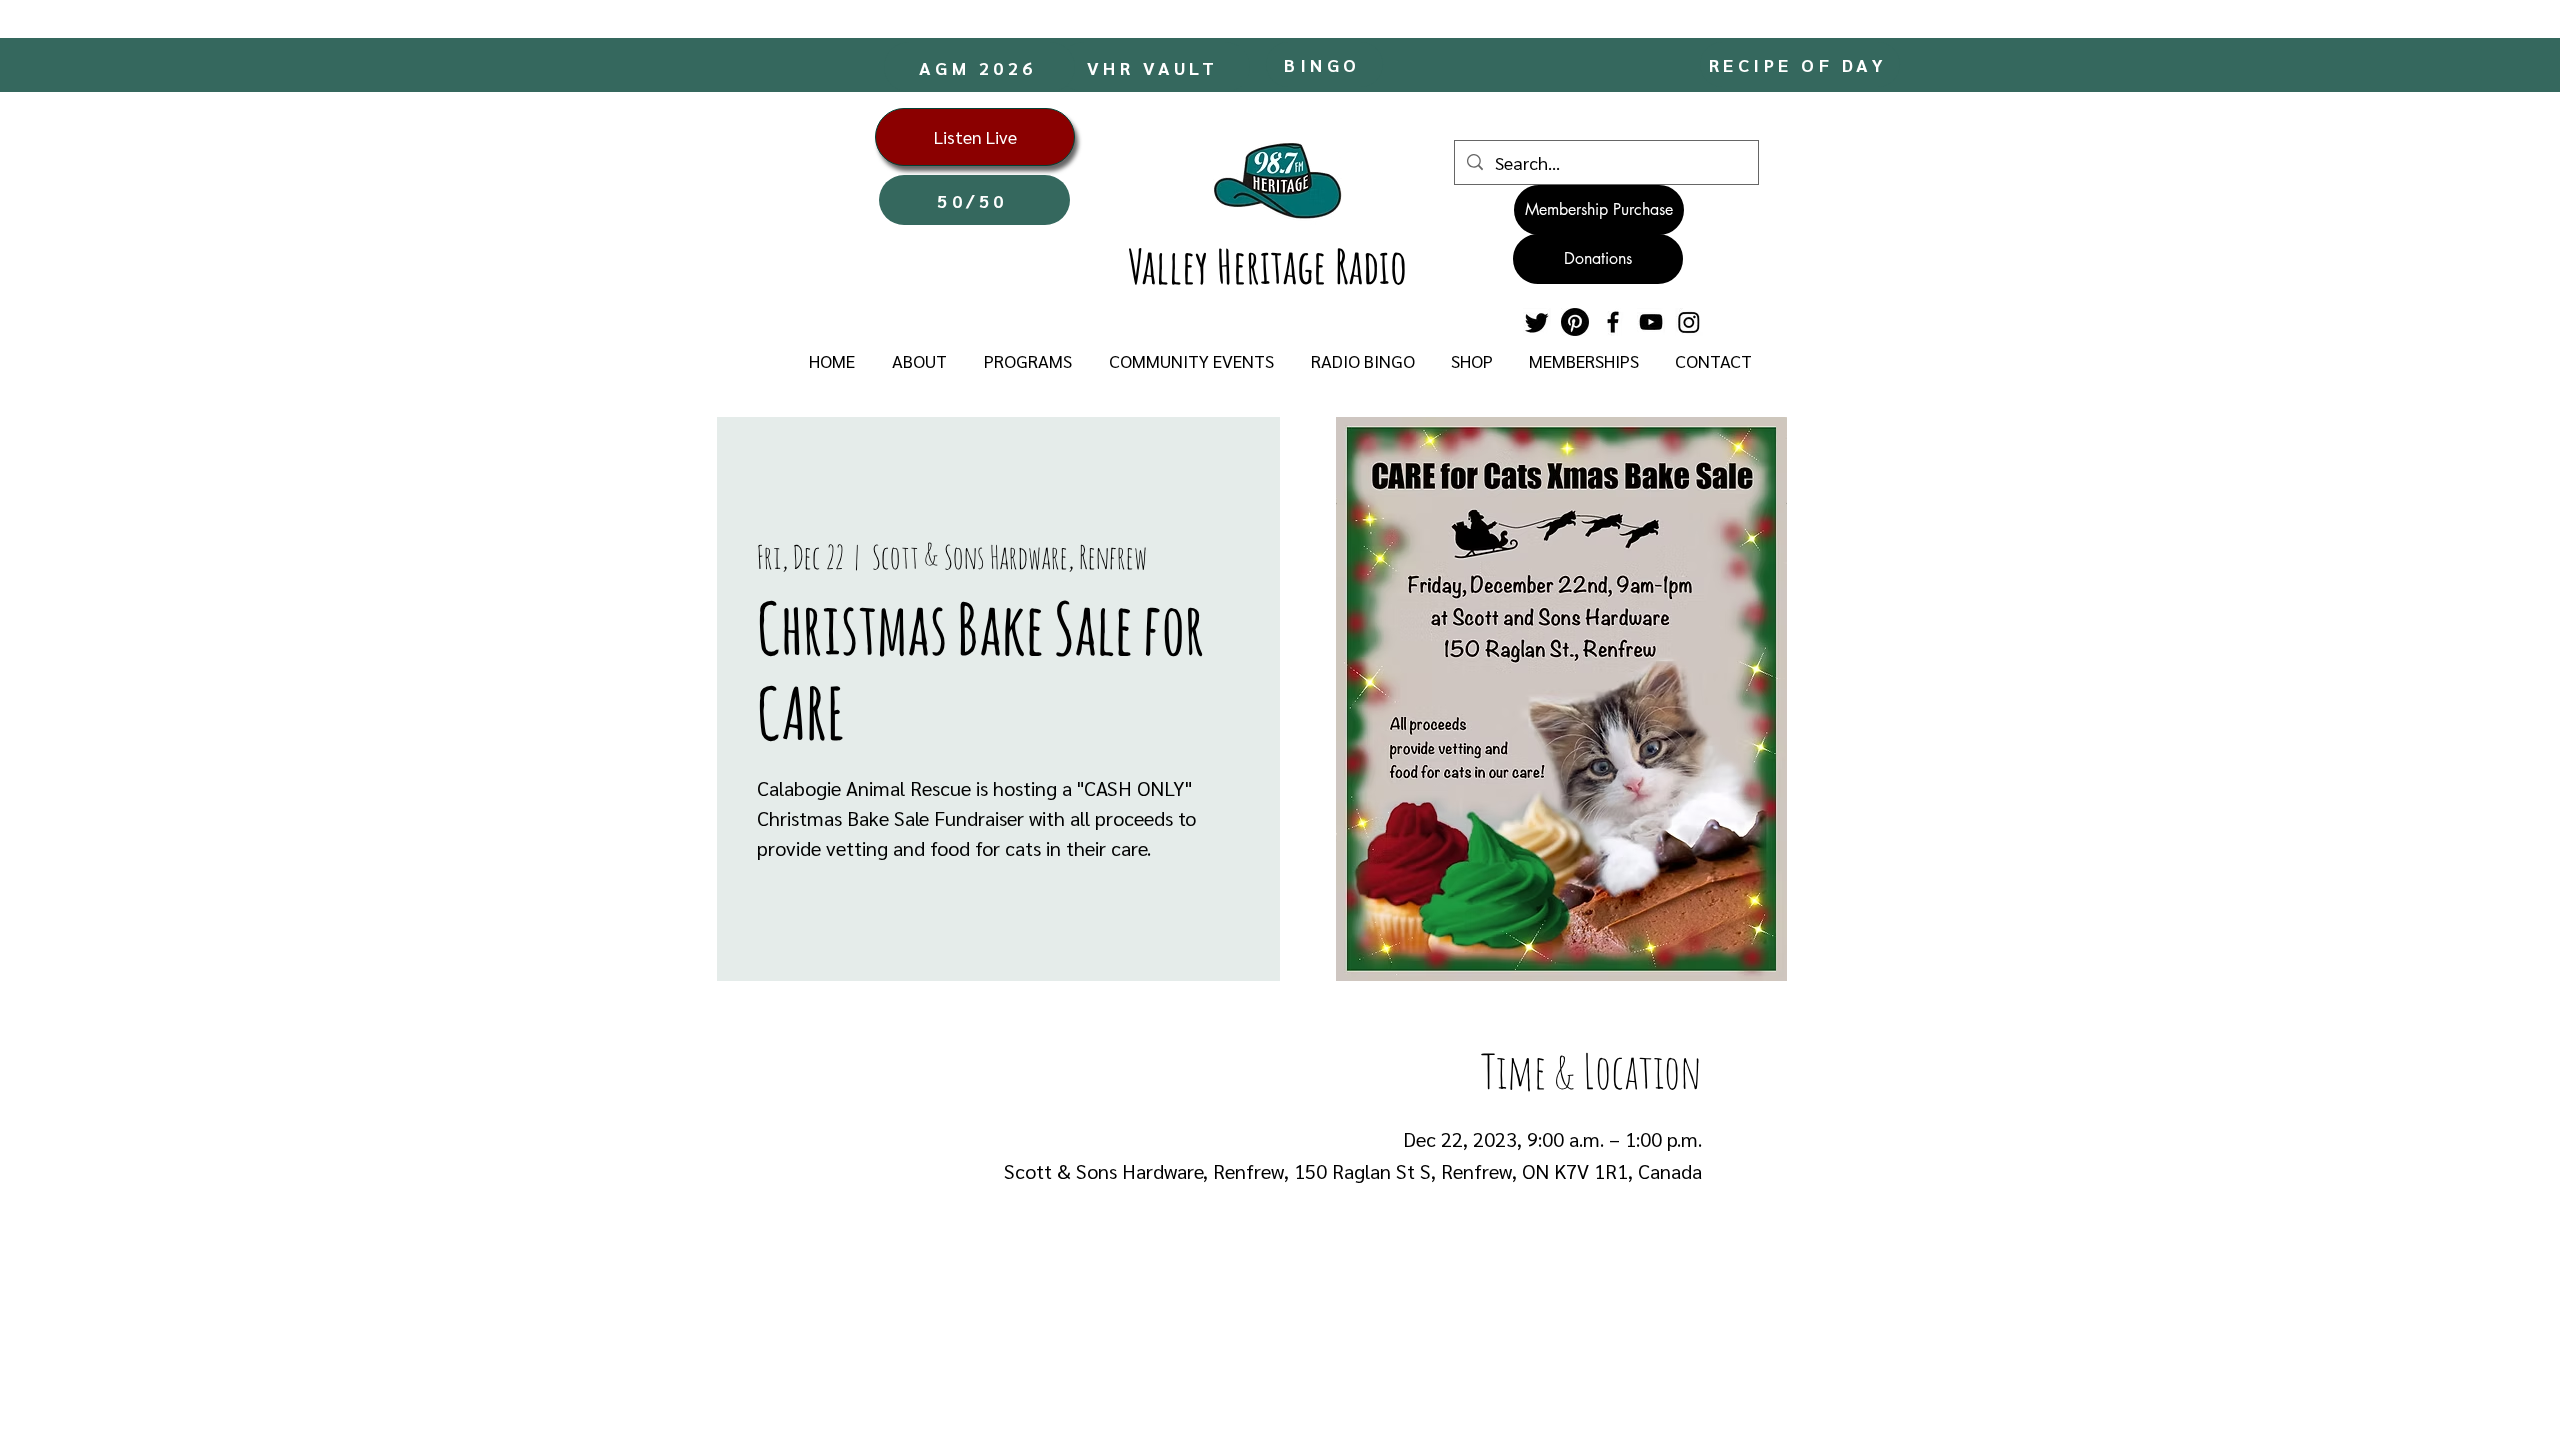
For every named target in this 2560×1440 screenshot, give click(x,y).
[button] (919, 361)
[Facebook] (1613, 322)
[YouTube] (1651, 322)
